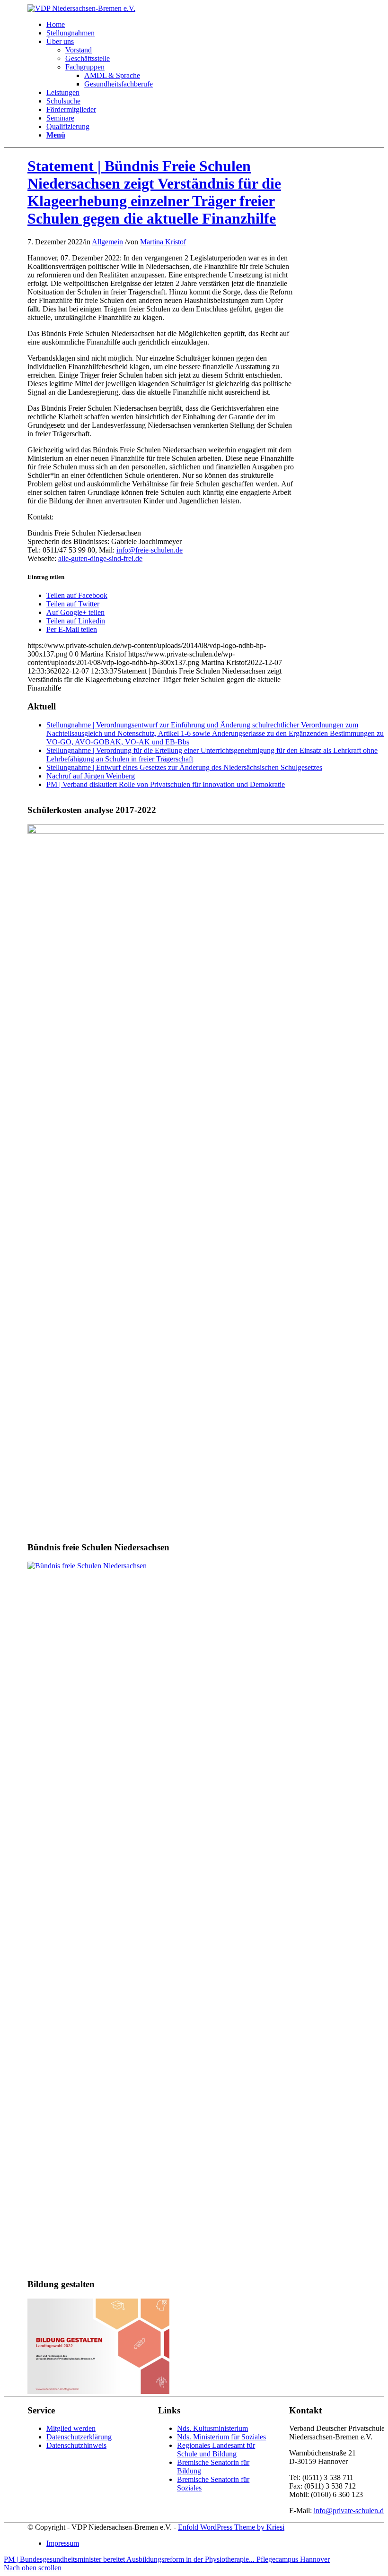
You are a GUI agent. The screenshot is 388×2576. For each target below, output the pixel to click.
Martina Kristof (163, 242)
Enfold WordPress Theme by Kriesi (231, 2527)
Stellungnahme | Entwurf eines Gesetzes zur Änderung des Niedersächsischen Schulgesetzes (184, 767)
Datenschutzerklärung (79, 2437)
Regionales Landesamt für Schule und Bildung (216, 2450)
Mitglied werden (71, 2428)
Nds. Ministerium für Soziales (221, 2437)
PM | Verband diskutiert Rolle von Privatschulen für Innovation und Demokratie (166, 784)
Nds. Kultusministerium (212, 2428)
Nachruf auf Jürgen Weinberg (91, 776)
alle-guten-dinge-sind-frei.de (100, 558)
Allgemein (107, 242)
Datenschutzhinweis (76, 2445)
